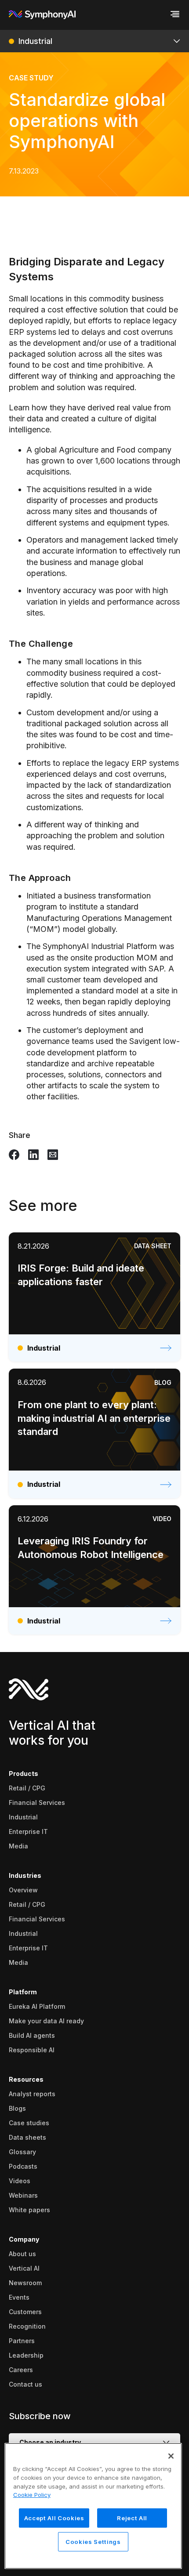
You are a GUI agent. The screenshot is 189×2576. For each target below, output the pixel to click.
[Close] (171, 2456)
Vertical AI (24, 2268)
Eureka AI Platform (37, 2006)
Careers (21, 2370)
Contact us (25, 2384)
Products (24, 1773)
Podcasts (23, 2166)
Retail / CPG (27, 1788)
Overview (23, 1890)
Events (19, 2297)
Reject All (132, 2518)
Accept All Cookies (54, 2518)
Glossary (22, 2152)
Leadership (26, 2355)
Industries (25, 1875)
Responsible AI (32, 2050)
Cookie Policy (32, 2495)
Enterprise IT (28, 1831)
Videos (20, 2181)
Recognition (27, 2326)
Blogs (17, 2108)
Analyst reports (32, 2094)
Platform (23, 1992)
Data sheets (27, 2137)
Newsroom (25, 2283)
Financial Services (37, 1802)
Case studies (29, 2123)
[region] (93, 2506)
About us (22, 2254)
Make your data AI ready (46, 2021)
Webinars (23, 2195)
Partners (22, 2341)
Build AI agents (32, 2035)
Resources (26, 2079)
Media (18, 1846)
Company (24, 2239)
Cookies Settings (93, 2542)
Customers (25, 2312)
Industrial (23, 1817)
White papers (29, 2210)
